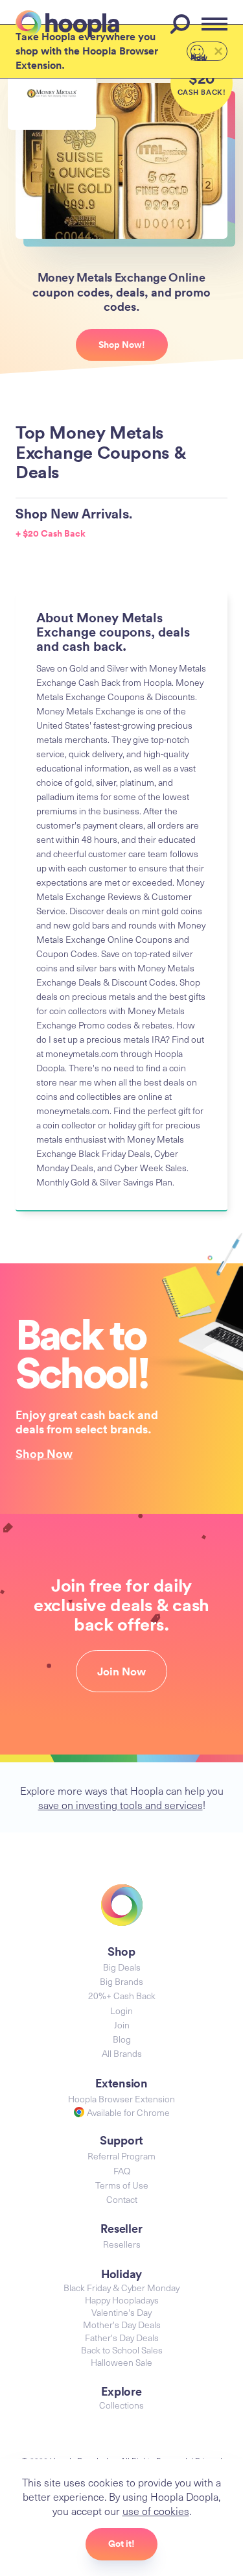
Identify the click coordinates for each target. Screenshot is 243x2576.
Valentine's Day (121, 2312)
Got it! (121, 2544)
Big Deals (122, 1967)
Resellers (122, 2244)
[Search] (182, 24)
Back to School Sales (122, 2350)
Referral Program (121, 2156)
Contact (122, 2199)
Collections (121, 2405)
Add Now (199, 56)
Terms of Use (122, 2185)
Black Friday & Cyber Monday (121, 2288)
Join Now (121, 1671)
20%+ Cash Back (122, 1996)
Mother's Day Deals (122, 2325)
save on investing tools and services (121, 1804)
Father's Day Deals (122, 2338)
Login (121, 2011)
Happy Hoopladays (122, 2300)
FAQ (122, 2171)
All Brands (122, 2053)
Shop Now (44, 1453)
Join (122, 2025)
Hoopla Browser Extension (121, 2099)
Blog (122, 2039)
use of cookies (156, 2510)
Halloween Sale (121, 2362)
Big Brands (121, 1981)
